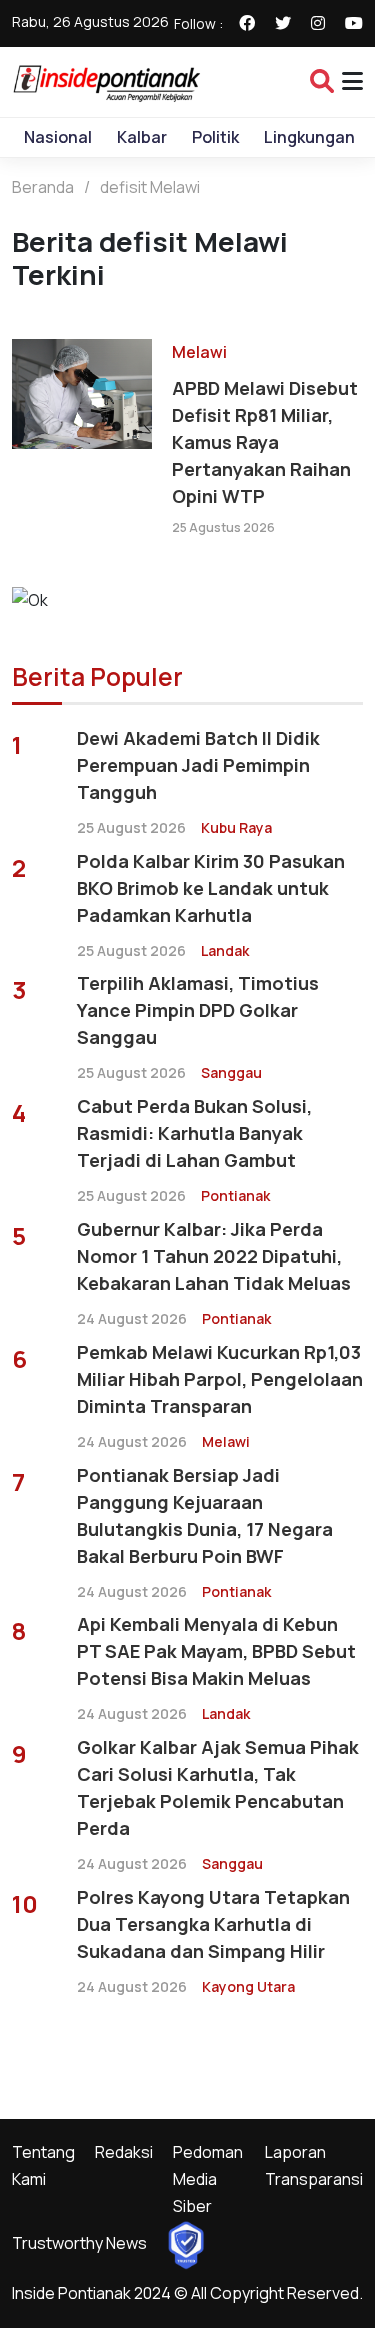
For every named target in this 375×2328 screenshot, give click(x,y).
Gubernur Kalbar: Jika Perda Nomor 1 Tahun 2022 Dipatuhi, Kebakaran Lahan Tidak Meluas (214, 1256)
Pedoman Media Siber (208, 2179)
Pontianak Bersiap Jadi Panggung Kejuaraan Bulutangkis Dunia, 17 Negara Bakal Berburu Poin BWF (205, 1515)
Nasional (58, 137)
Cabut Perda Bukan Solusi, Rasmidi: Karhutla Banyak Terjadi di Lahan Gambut (194, 1133)
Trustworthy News (79, 2243)
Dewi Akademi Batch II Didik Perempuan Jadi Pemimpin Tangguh (198, 765)
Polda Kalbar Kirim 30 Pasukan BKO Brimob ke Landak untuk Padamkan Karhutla (211, 888)
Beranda (43, 187)
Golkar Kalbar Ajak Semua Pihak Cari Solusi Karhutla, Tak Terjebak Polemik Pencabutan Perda (218, 1787)
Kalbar (142, 137)
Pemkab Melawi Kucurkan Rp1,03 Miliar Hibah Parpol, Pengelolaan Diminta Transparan (220, 1379)
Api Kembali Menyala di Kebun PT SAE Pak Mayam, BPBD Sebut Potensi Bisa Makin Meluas (216, 1651)
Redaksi (124, 2152)
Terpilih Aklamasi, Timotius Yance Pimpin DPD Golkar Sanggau (198, 1010)
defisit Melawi (150, 187)
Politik (215, 137)
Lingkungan (309, 137)
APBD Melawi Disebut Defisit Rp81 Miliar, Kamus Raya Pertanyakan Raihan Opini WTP (265, 442)
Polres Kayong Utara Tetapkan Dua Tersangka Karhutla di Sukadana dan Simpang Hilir (213, 1924)
